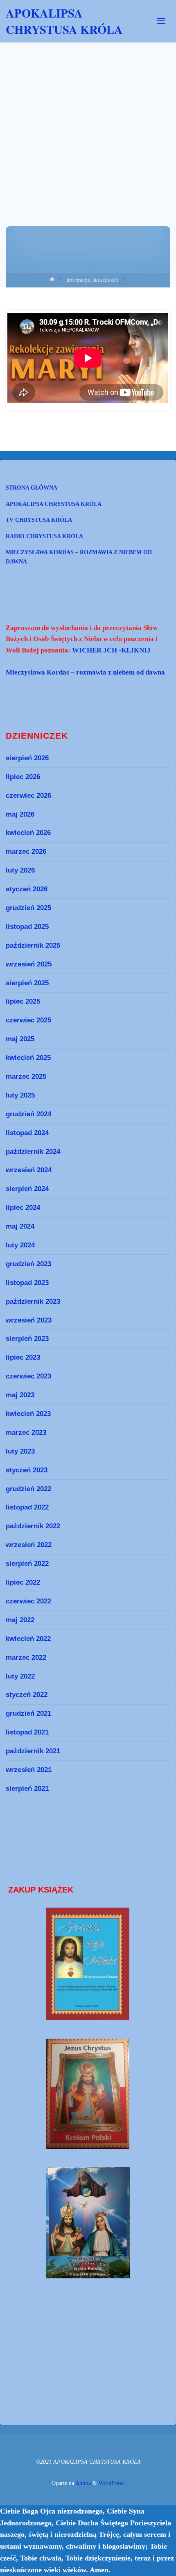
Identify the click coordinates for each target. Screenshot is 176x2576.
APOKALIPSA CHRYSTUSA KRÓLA (64, 21)
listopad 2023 (27, 1282)
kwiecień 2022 (28, 1639)
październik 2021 (33, 1751)
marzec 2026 (26, 851)
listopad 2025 (27, 926)
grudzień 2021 (28, 1713)
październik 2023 (33, 1301)
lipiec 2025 (23, 1001)
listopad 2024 (27, 1133)
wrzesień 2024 (29, 1170)
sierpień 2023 (27, 1338)
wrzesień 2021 (29, 1770)
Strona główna (32, 488)
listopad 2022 (27, 1507)
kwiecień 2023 (28, 1414)
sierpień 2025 (27, 983)
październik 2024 (33, 1151)
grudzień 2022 (28, 1489)
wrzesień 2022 (29, 1545)
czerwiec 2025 (28, 1020)
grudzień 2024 (28, 1114)
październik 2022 (33, 1526)
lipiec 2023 (23, 1357)
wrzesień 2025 (29, 964)
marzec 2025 (26, 1076)
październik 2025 (33, 945)
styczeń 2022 (27, 1694)
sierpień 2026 (27, 758)
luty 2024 (20, 1245)
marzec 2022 (26, 1657)
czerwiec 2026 (28, 795)
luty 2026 (20, 870)
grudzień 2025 (28, 908)
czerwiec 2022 (28, 1601)
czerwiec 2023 (28, 1376)
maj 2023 (20, 1395)
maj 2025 (20, 1039)
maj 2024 (20, 1226)
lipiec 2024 (23, 1207)
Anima (82, 2483)
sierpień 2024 (27, 1189)
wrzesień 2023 (29, 1320)
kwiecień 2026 (28, 833)
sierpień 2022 (27, 1563)
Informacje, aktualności (92, 280)
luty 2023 (20, 1451)
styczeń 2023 (27, 1470)
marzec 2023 (26, 1432)
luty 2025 (20, 1095)
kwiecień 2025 (28, 1058)
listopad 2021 (27, 1732)
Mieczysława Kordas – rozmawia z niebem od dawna (79, 557)
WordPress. (112, 2483)
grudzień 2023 (28, 1264)
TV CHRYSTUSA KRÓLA (39, 520)
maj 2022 (20, 1620)
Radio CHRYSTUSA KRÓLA (44, 536)
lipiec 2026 (23, 777)
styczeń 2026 (27, 889)
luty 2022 (20, 1676)
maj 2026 (20, 814)
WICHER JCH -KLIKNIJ (111, 650)
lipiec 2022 (23, 1582)
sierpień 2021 (27, 1788)
